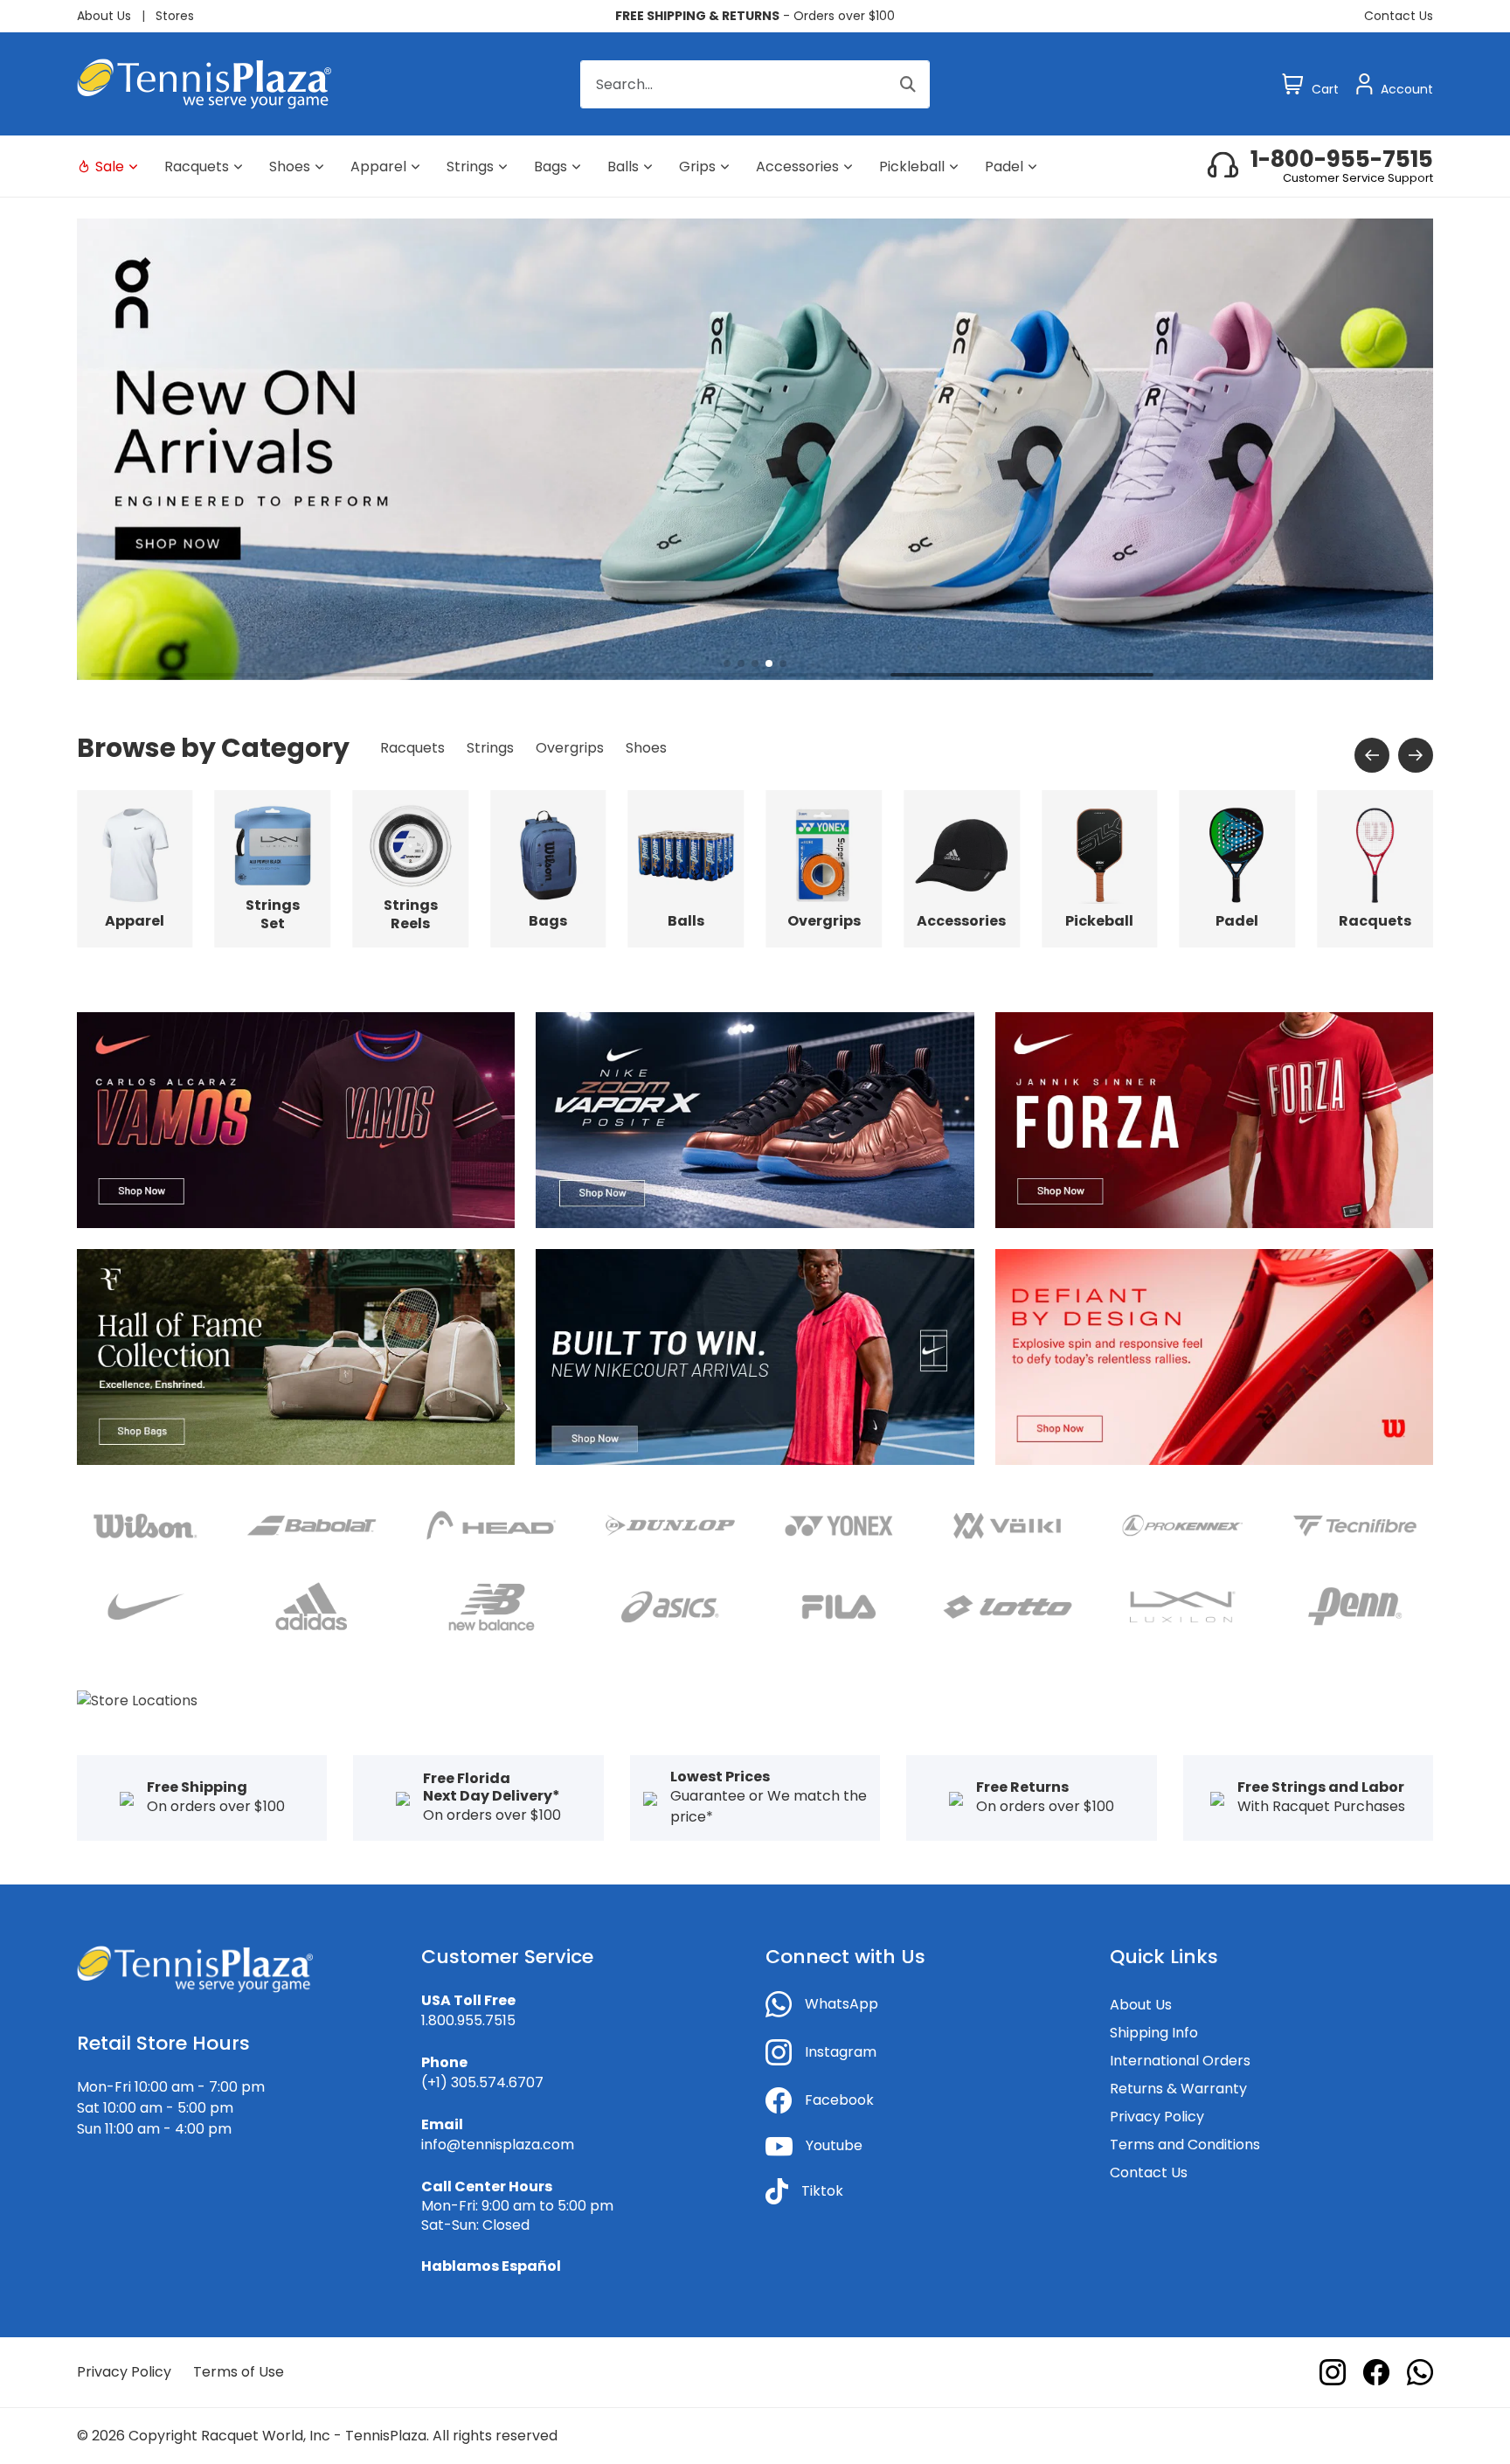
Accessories (797, 167)
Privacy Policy (1157, 2117)
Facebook (839, 2100)
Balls (623, 167)
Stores (175, 16)
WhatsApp (842, 2004)
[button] (727, 663)
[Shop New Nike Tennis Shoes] (755, 1119)
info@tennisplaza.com (498, 2145)
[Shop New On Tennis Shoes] (755, 448)
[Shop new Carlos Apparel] (296, 1119)
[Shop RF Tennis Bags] (296, 1356)
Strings (470, 167)
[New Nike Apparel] (755, 1356)
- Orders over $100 (755, 16)
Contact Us (1399, 16)
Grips (697, 167)
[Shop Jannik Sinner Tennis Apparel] (1214, 1119)
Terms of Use (239, 2372)
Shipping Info (1154, 2033)
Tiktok (822, 2191)
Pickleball (912, 167)
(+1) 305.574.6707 (482, 2082)
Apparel (378, 167)
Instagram (841, 2052)
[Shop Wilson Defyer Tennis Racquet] (1214, 1356)
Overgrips (570, 748)
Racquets (197, 167)
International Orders (1180, 2061)
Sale (110, 167)
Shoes (290, 167)
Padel (1004, 167)
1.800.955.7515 (468, 2020)
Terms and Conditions (1185, 2145)
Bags (551, 167)
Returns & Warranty (1178, 2089)
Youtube (834, 2145)
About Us (104, 16)
